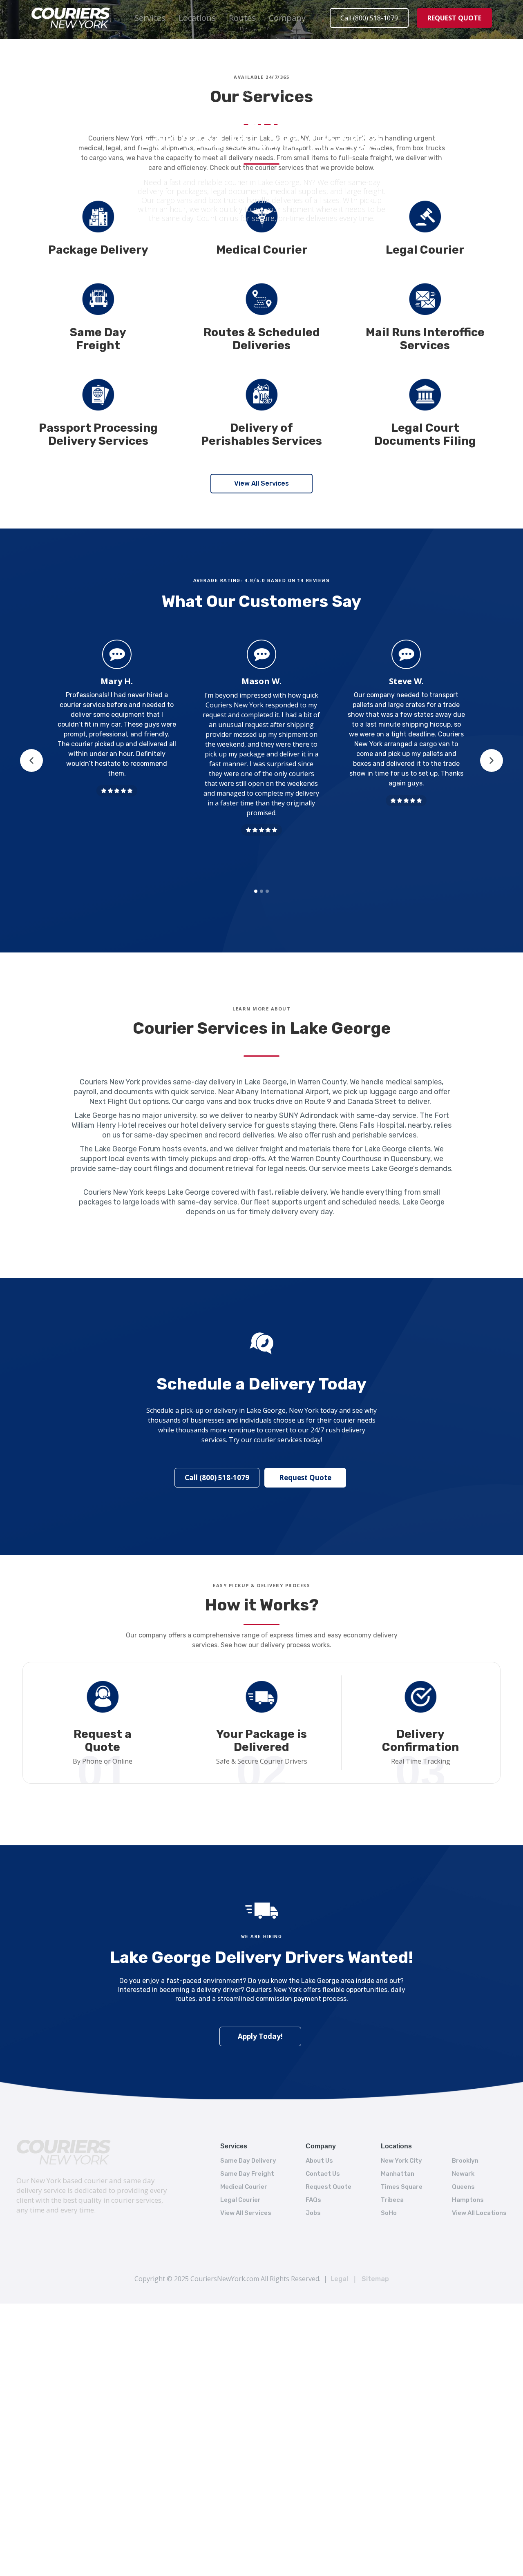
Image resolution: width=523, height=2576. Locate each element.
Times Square (402, 2187)
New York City (401, 2161)
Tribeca (392, 2200)
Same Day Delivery (248, 2161)
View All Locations (479, 2213)
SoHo (389, 2213)
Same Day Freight (247, 2174)
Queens (463, 2187)
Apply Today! (260, 2036)
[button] (150, 18)
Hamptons (468, 2200)
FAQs (313, 2200)
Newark (463, 2174)
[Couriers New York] (64, 2152)
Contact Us (323, 2174)
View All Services (261, 483)
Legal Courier (240, 2200)
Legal (339, 2279)
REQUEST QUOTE (454, 18)
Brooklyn (465, 2161)
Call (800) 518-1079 (369, 18)
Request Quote (305, 1478)
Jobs (313, 2213)
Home (227, 93)
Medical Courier (244, 2187)
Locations (197, 18)
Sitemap (375, 2279)
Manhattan (398, 2174)
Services (150, 18)
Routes (242, 18)
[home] (71, 18)
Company (287, 18)
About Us (319, 2161)
